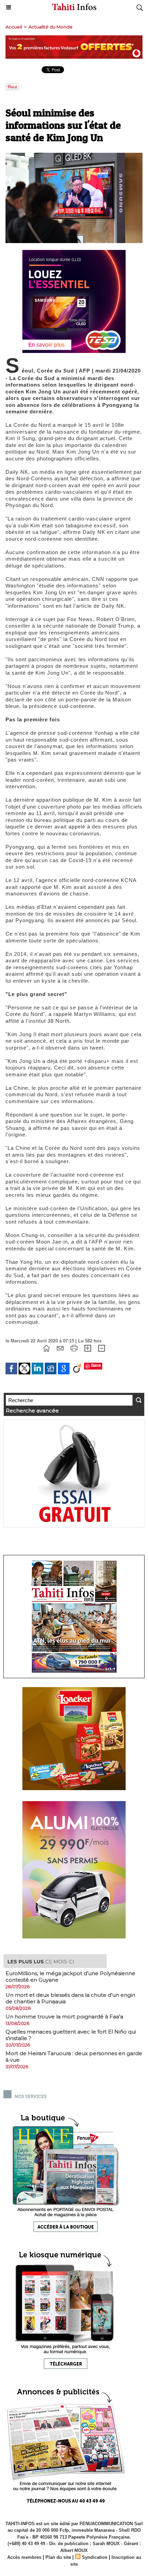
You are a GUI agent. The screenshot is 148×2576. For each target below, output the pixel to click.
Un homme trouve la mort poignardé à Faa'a (64, 2017)
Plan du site (58, 2557)
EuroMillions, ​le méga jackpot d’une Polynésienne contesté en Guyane (70, 1977)
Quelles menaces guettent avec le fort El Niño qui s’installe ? (71, 2035)
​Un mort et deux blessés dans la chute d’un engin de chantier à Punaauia (70, 1998)
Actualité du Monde (51, 27)
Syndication (95, 2557)
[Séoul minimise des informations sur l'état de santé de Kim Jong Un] (74, 156)
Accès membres (24, 2557)
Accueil (14, 27)
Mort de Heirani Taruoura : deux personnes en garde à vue (74, 2057)
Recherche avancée (32, 1411)
